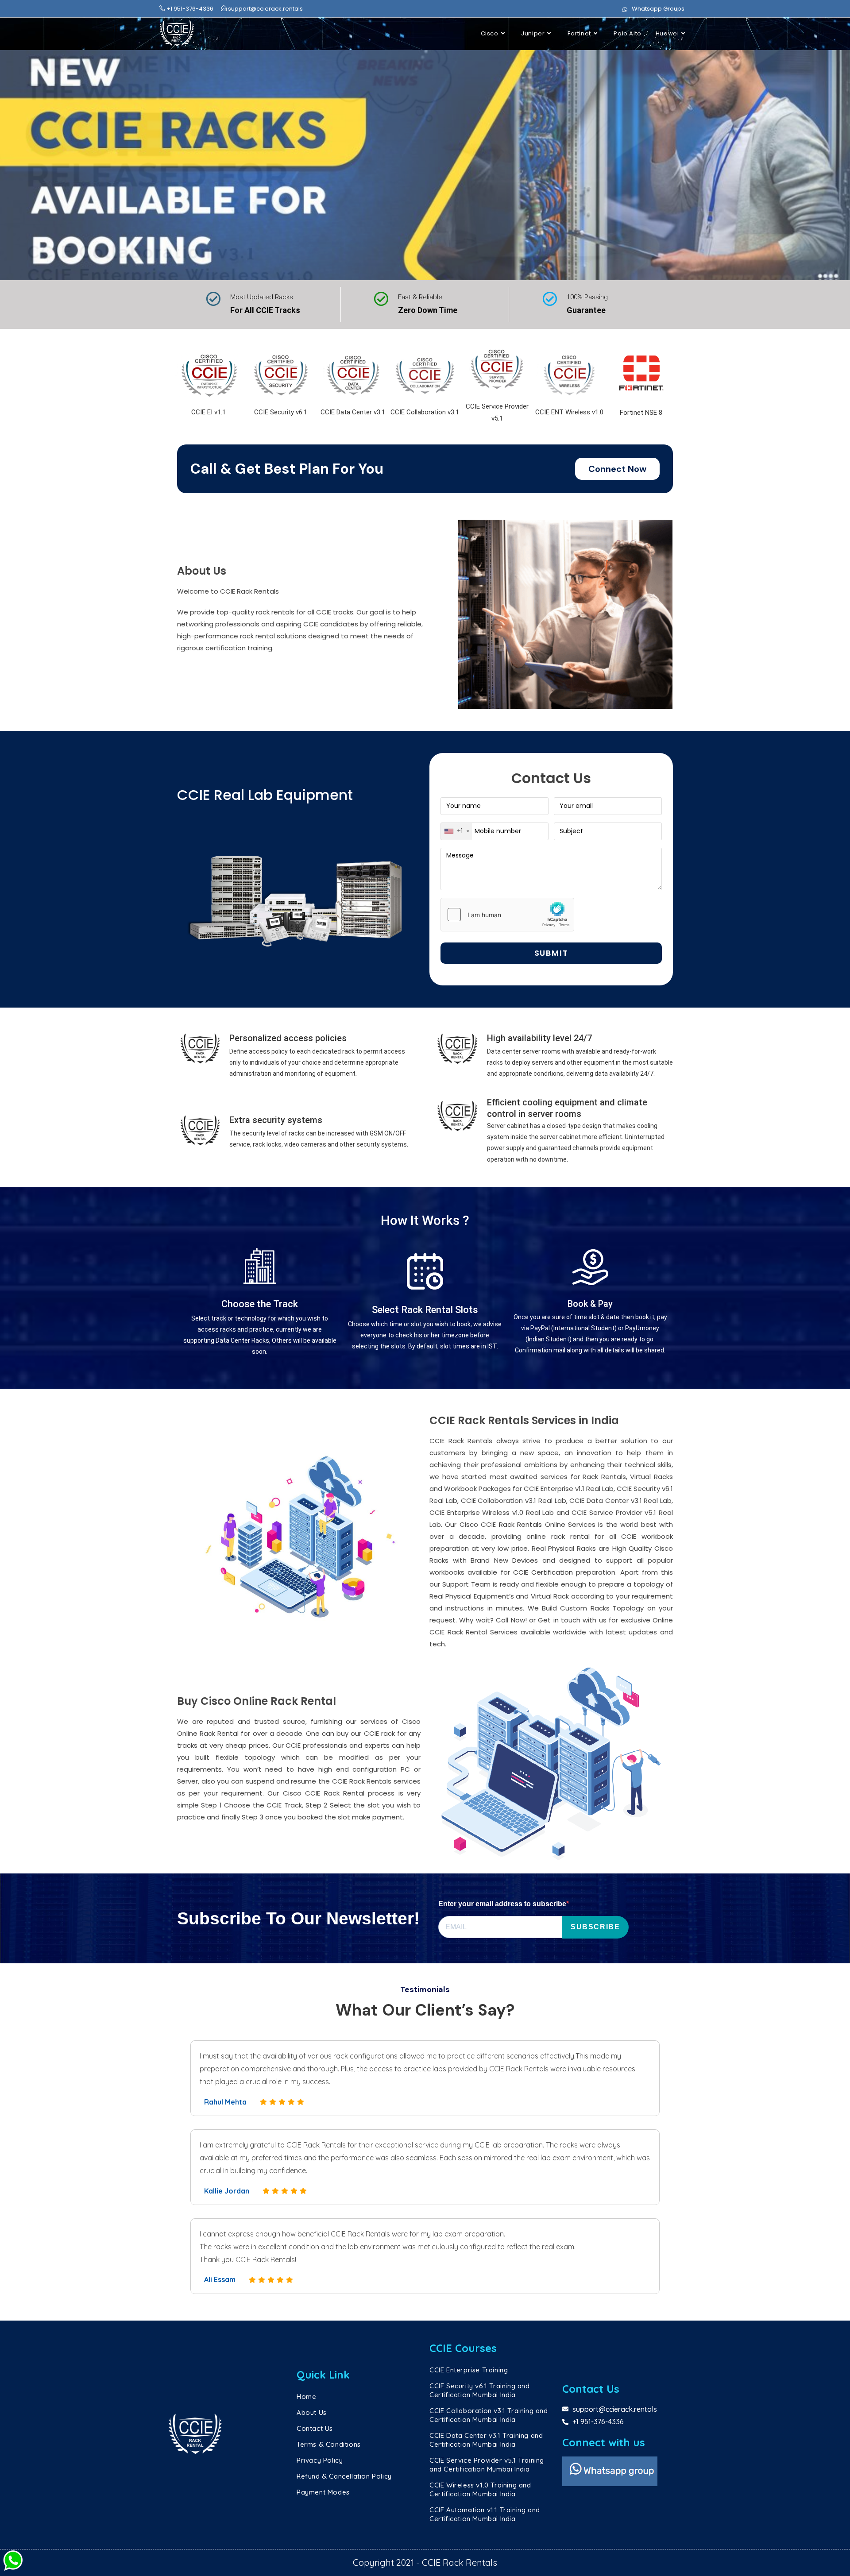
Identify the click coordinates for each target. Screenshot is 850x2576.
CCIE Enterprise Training (469, 2370)
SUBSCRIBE (595, 1927)
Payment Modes (323, 2492)
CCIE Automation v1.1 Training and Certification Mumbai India (485, 2514)
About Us (312, 2412)
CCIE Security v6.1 (281, 412)
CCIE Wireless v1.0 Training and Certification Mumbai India (480, 2489)
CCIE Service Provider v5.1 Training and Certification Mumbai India (487, 2465)
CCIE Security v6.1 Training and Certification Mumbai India (480, 2390)
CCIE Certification (543, 1572)
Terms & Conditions (329, 2444)
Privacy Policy (320, 2460)
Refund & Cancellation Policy (344, 2476)
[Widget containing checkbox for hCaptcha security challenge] (507, 915)
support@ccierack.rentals (265, 9)
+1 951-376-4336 (189, 9)
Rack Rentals (520, 1524)
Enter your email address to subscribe (502, 1904)
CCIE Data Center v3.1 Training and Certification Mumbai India (486, 2440)
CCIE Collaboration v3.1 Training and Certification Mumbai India (489, 2415)
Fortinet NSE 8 (641, 413)
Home (306, 2396)
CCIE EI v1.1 (209, 412)
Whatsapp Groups (658, 9)
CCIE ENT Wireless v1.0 (569, 412)
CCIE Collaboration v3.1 (425, 412)
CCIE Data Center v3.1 (353, 412)
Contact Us (315, 2428)
